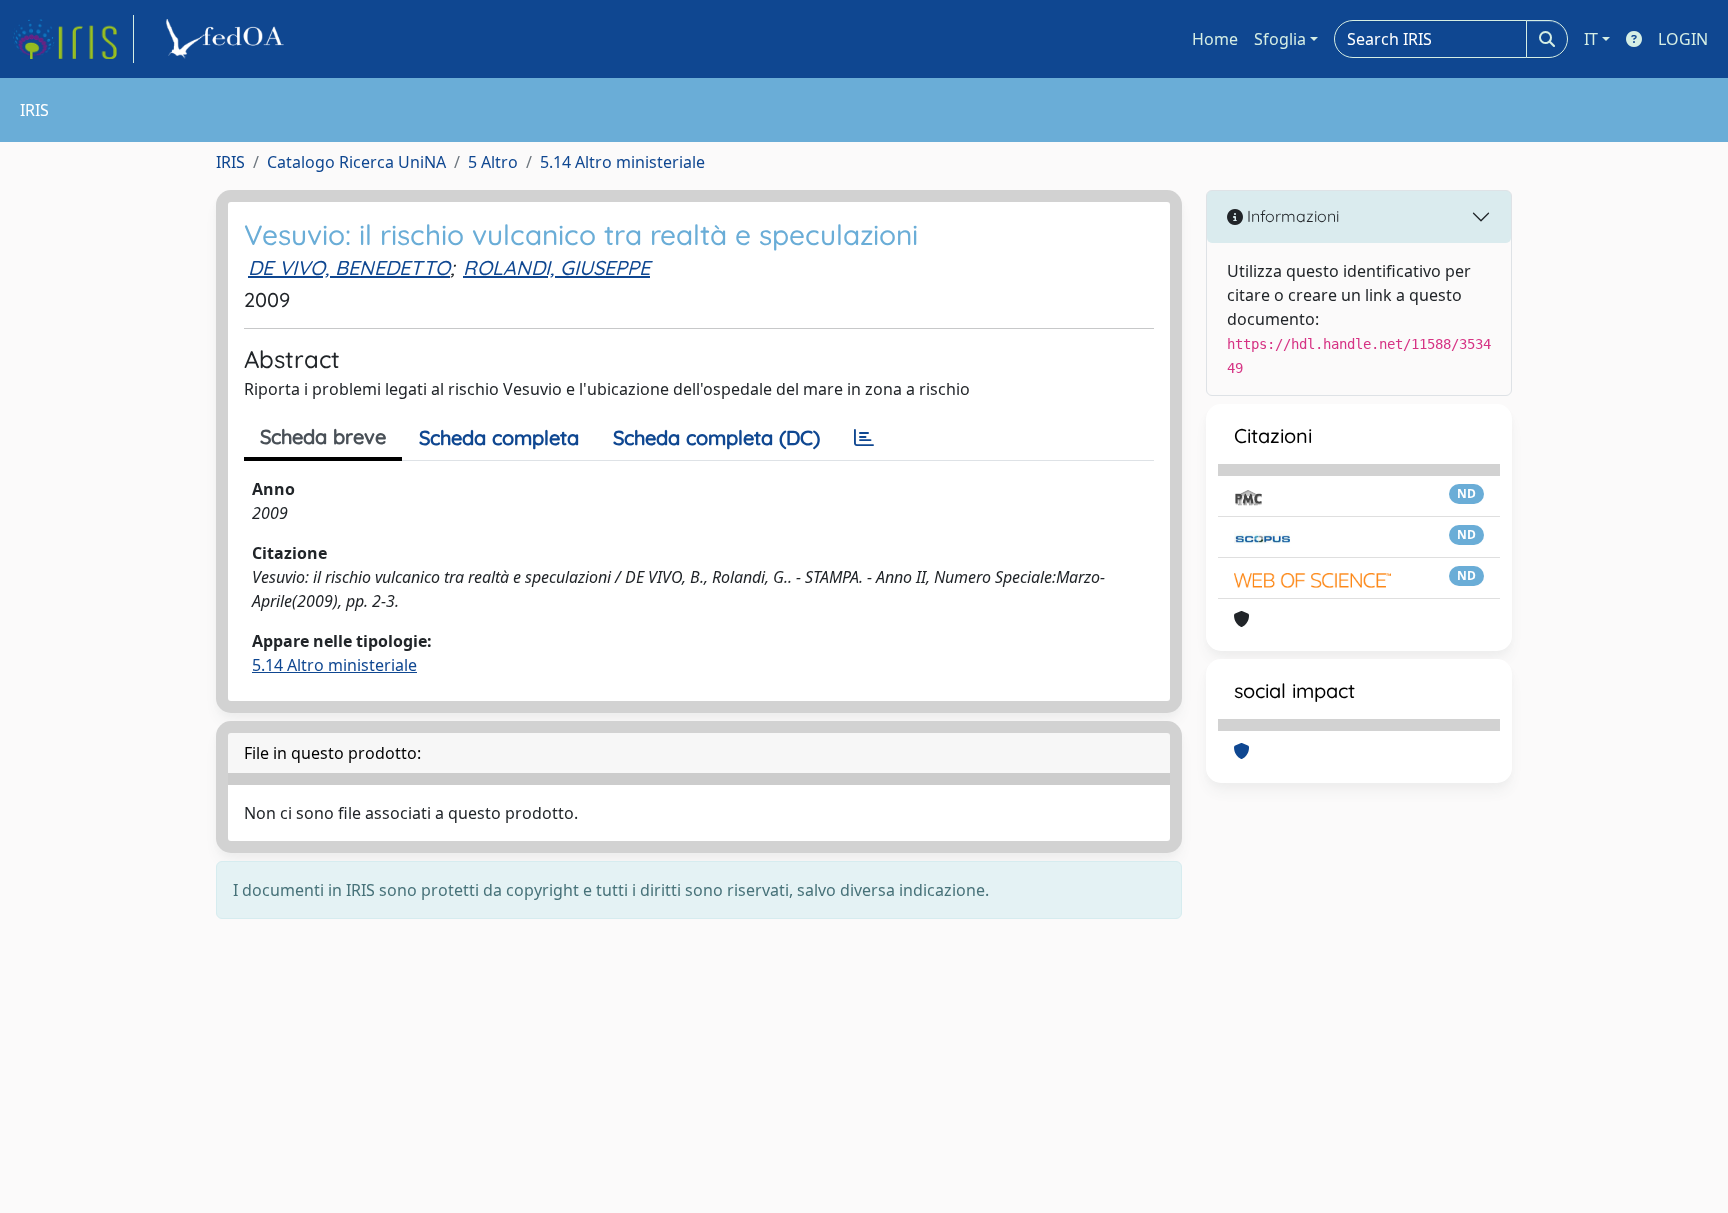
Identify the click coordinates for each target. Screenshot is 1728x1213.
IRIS (230, 162)
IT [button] (1591, 39)
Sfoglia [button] (1280, 39)
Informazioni (1291, 216)
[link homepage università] (228, 39)
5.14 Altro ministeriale (622, 162)
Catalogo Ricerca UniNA (356, 162)
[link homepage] (73, 39)
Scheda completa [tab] (499, 437)
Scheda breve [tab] (323, 436)
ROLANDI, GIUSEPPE (556, 267)
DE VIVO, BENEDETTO (349, 267)
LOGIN (1683, 39)
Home (1215, 39)
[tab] (864, 438)
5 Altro (493, 162)
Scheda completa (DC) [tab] (716, 437)
